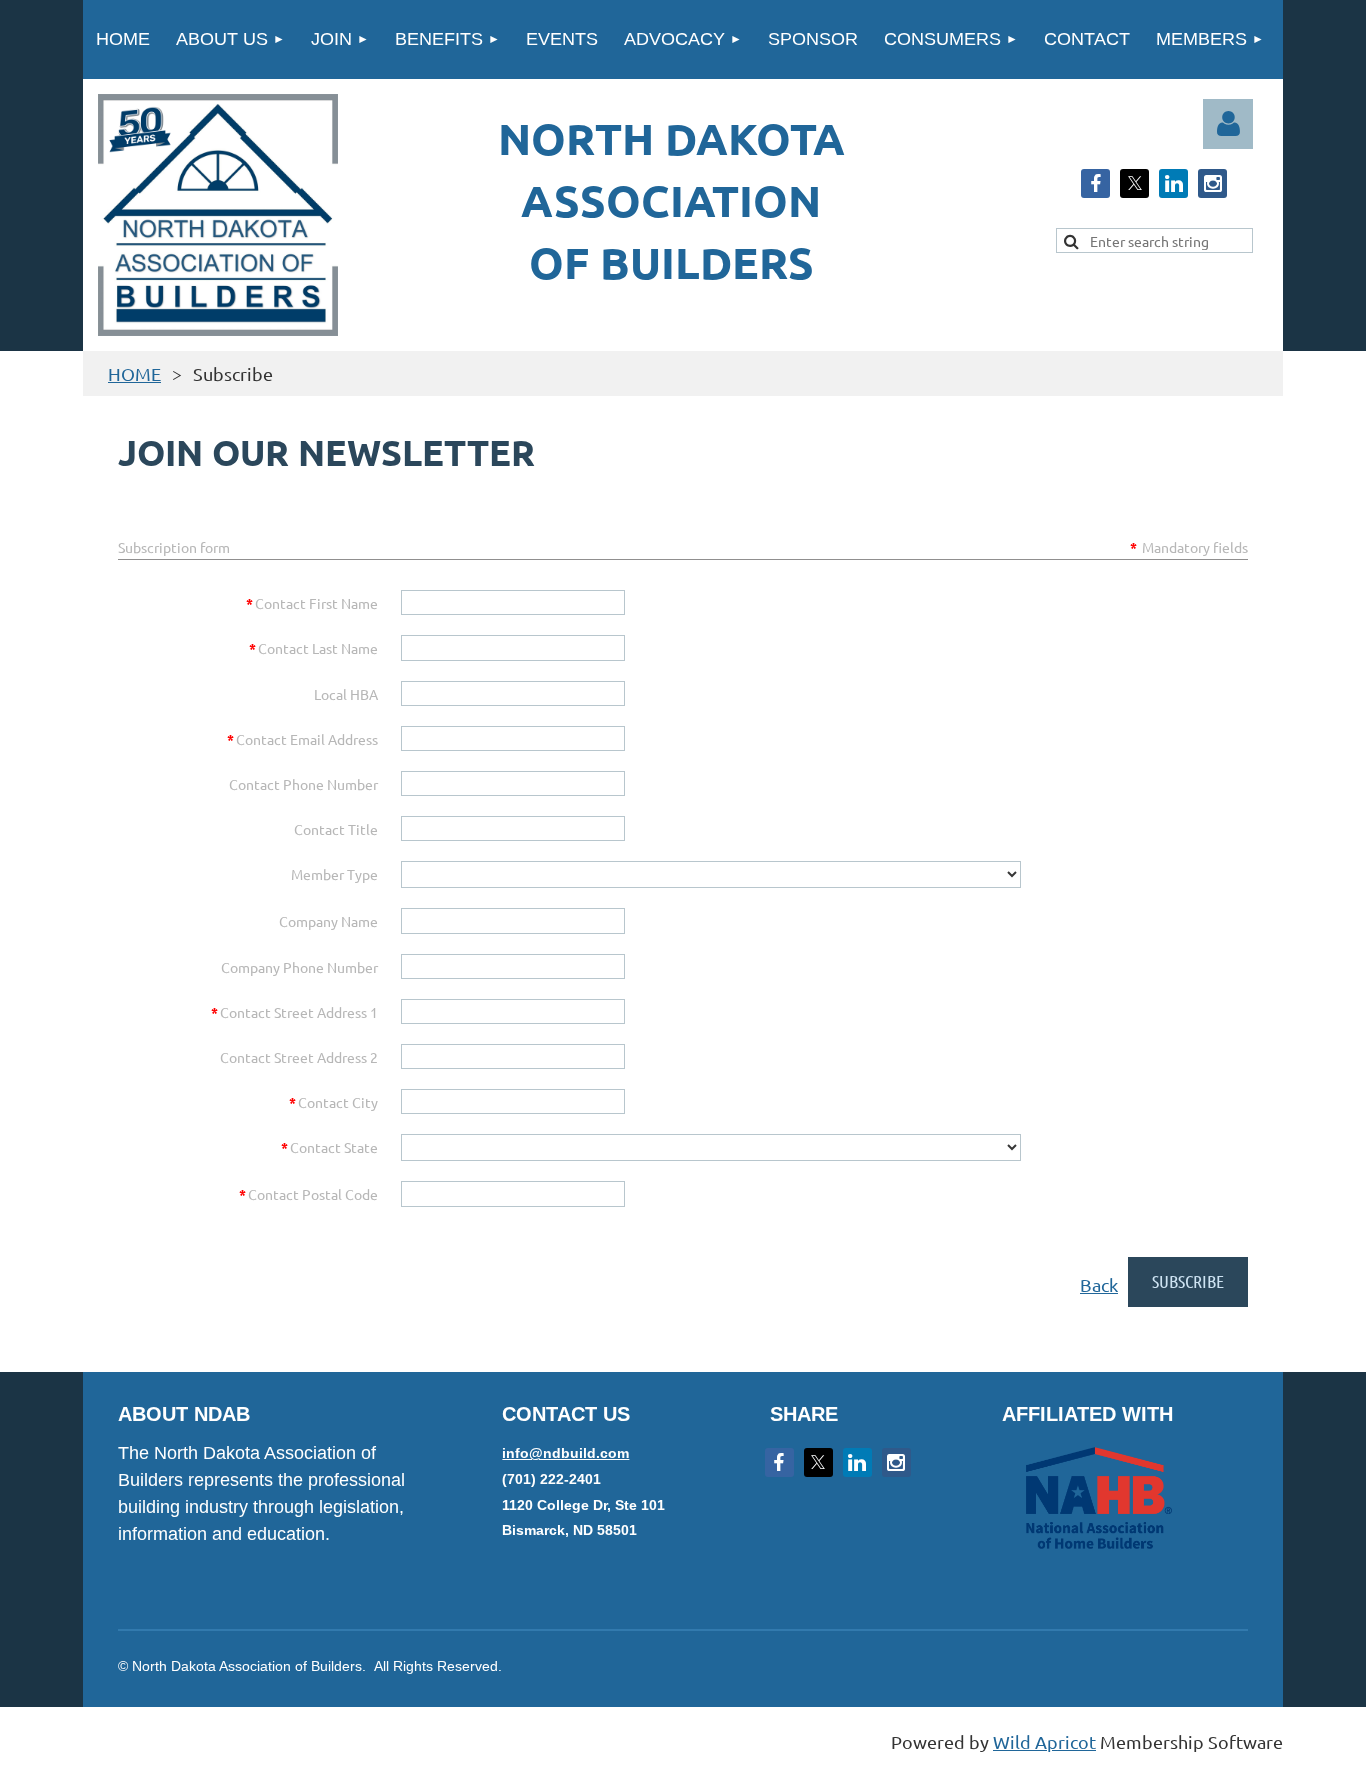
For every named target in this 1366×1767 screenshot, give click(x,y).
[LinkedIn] (1173, 183)
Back (1099, 1284)
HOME (134, 373)
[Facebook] (1095, 183)
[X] (1134, 183)
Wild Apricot (1044, 1741)
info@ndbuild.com (565, 1453)
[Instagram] (1212, 183)
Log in (1228, 124)
